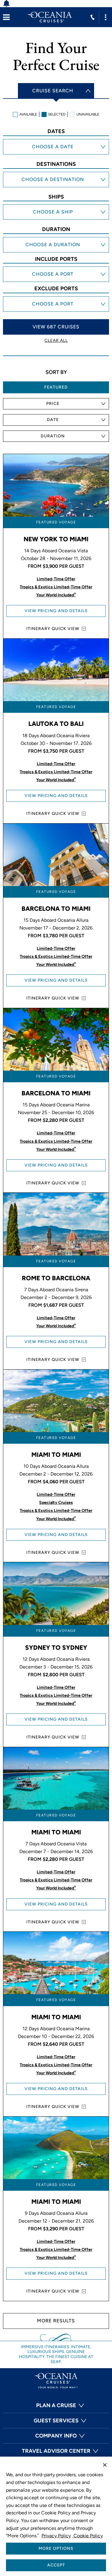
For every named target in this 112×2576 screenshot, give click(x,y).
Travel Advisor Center (56, 2451)
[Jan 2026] (56, 148)
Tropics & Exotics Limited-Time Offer (56, 587)
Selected (57, 114)
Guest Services (56, 2421)
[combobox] (56, 404)
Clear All (56, 340)
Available (28, 114)
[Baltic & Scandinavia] (56, 181)
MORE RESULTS (56, 2321)
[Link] (6, 17)
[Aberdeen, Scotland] (56, 282)
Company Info (56, 2436)
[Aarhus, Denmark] (56, 276)
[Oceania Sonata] (56, 213)
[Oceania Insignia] (56, 219)
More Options (56, 2548)
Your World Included (56, 595)
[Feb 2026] (56, 154)
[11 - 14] (56, 252)
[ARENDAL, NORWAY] (56, 270)
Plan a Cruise (56, 2405)
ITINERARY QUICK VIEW (53, 629)
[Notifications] (10, 4)
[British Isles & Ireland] (56, 187)
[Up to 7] (56, 240)
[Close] (105, 2465)
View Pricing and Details (56, 611)
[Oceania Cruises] (50, 17)
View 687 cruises (56, 327)
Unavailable (88, 114)
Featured (56, 387)
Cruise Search (53, 91)
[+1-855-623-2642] (92, 17)
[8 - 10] (56, 246)
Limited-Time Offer (56, 579)
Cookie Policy (88, 2536)
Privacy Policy (56, 2536)
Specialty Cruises (56, 1503)
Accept (56, 2565)
